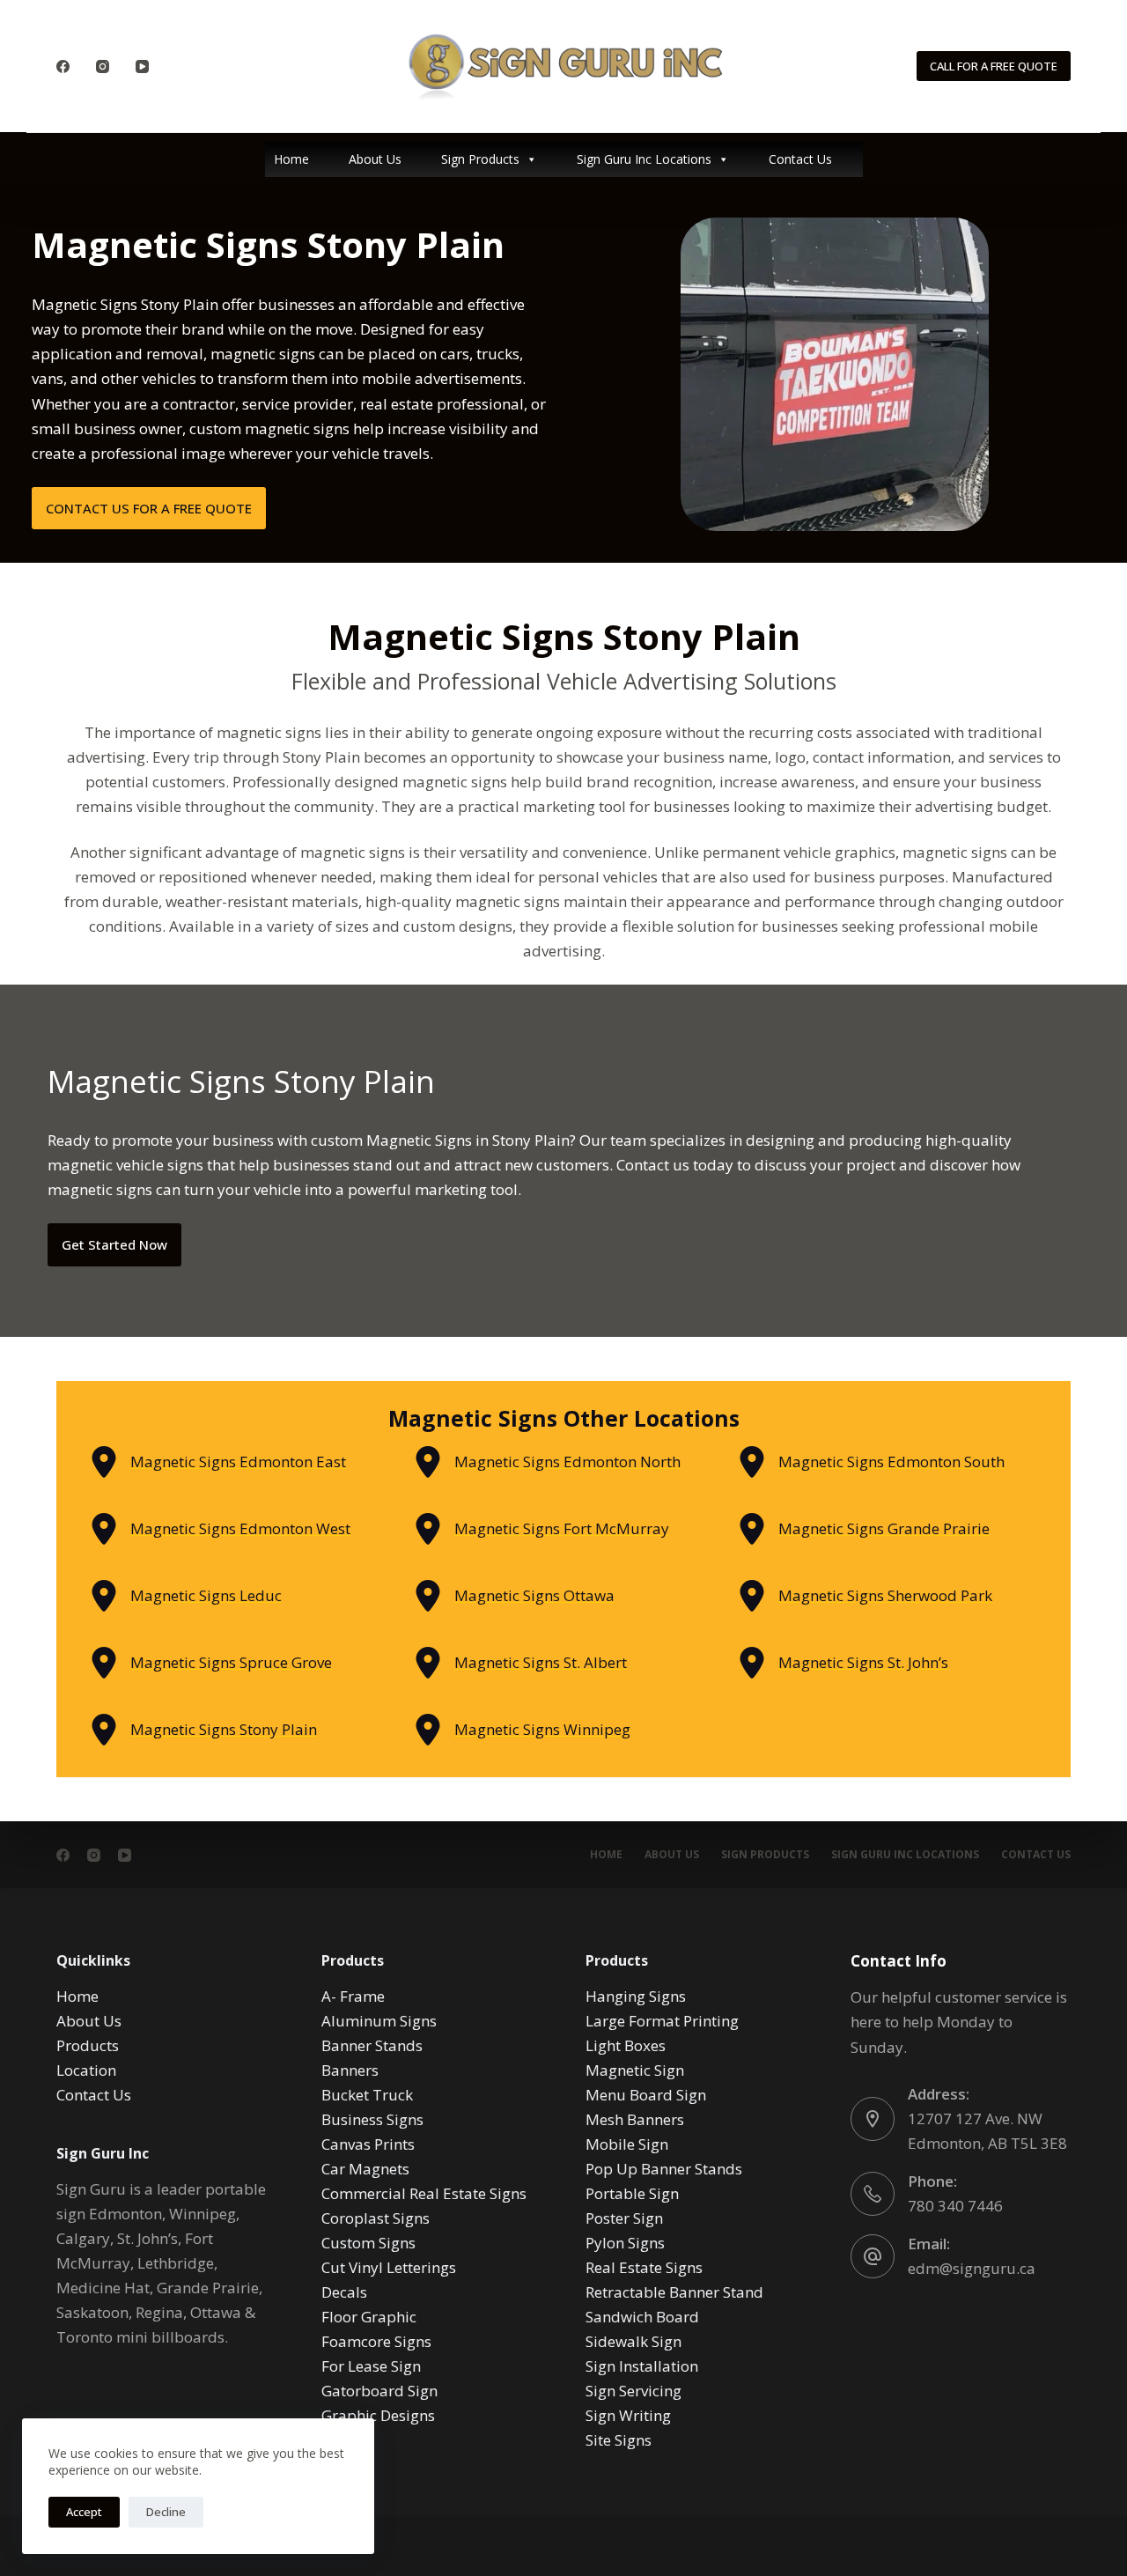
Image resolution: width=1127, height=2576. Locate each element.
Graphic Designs (378, 2415)
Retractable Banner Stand (674, 2292)
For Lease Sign (371, 2366)
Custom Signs (368, 2243)
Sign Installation (642, 2366)
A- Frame (353, 1996)
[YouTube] (142, 66)
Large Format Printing (662, 2021)
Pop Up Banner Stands (664, 2169)
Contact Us (800, 159)
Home (291, 159)
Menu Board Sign (646, 2095)
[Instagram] (103, 66)
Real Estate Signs (644, 2267)
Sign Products (480, 159)
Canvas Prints (368, 2144)
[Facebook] (63, 66)
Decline (166, 2512)
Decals (344, 2292)
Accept (84, 2512)
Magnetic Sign (635, 2070)
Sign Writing (628, 2415)
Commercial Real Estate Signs (424, 2193)
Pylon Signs (625, 2243)
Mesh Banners (635, 2119)
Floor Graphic (369, 2317)
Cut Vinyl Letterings (389, 2267)
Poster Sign (624, 2218)
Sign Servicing (633, 2391)
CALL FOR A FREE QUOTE (994, 66)
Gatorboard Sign (379, 2391)
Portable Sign (632, 2193)
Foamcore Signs (376, 2341)
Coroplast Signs (376, 2218)
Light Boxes (626, 2045)
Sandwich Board (642, 2317)
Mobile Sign (627, 2144)
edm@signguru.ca (972, 2268)
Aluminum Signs (379, 2021)
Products (88, 2045)
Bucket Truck (367, 2095)
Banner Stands (372, 2045)
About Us (375, 159)
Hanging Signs (636, 1996)
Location (86, 2070)
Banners (350, 2070)
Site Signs (619, 2440)
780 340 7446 (955, 2206)
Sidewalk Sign (633, 2341)
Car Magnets (365, 2169)
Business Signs (372, 2119)
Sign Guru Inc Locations (644, 159)
